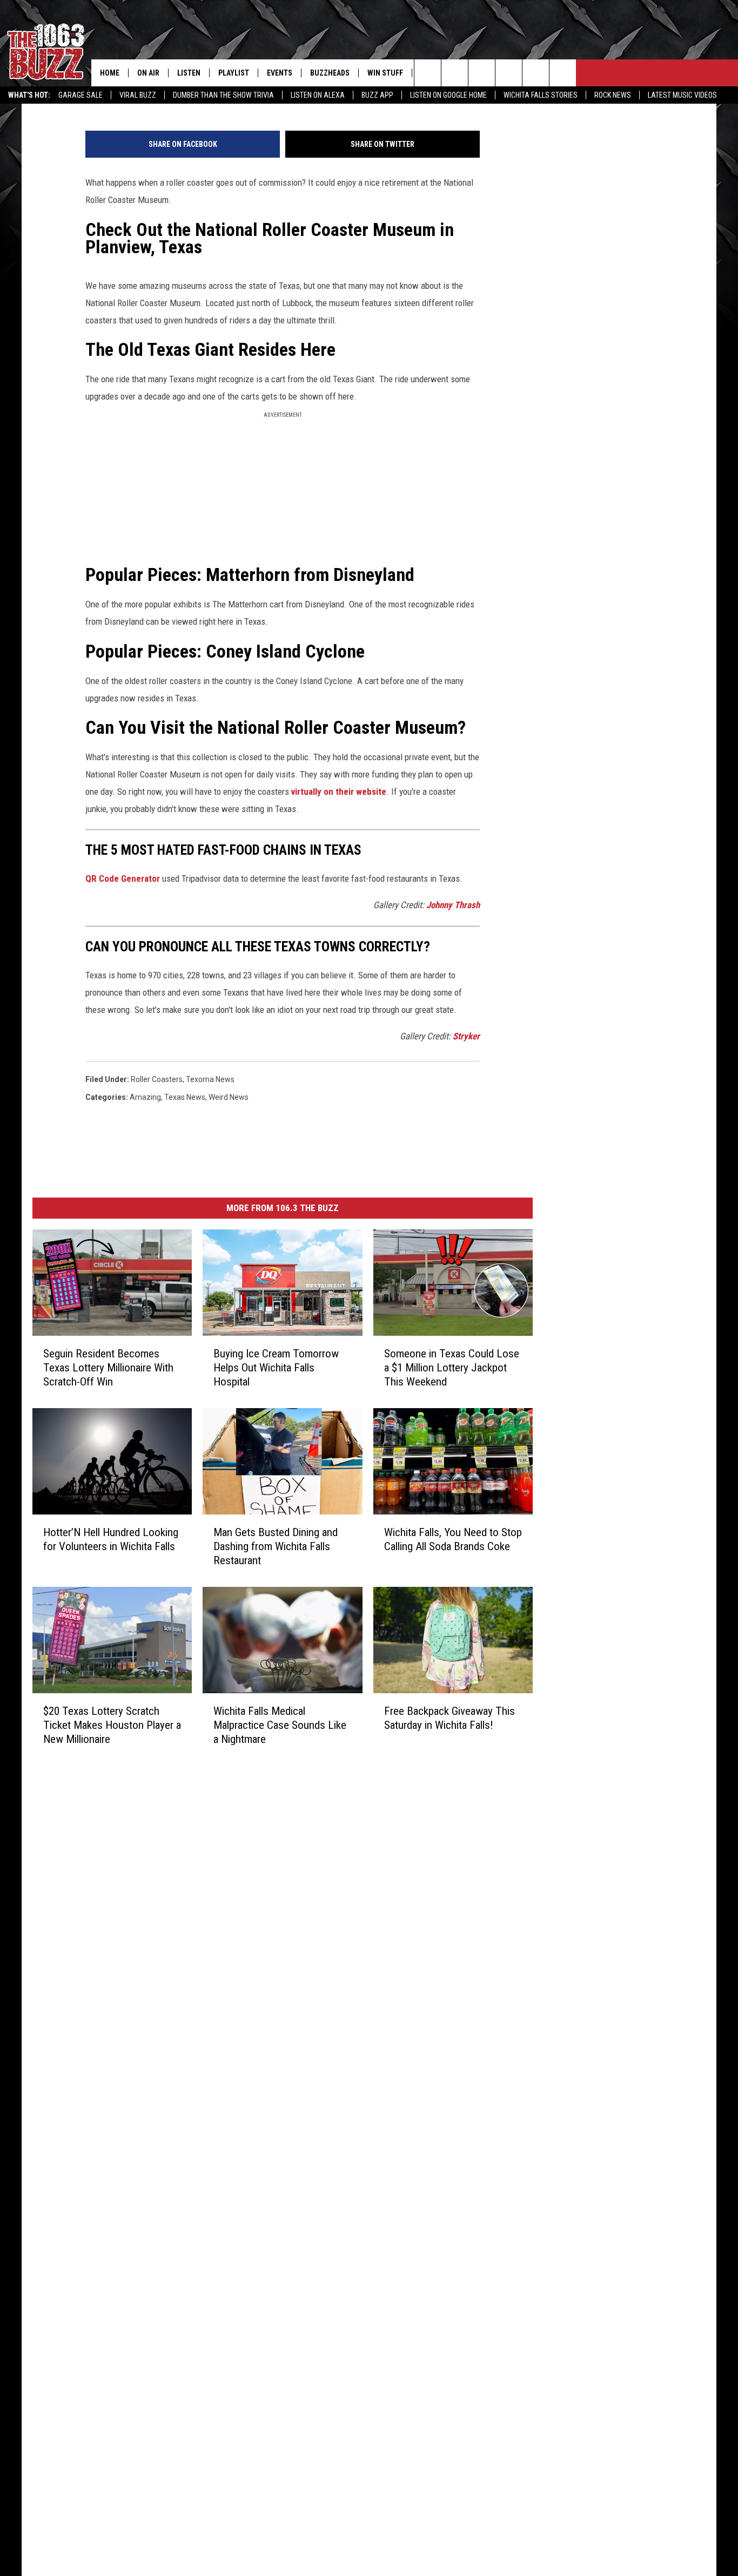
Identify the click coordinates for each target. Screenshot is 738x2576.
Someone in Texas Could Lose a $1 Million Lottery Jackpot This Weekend (452, 1368)
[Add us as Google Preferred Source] (455, 73)
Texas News (185, 1097)
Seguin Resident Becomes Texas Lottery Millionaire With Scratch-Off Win (108, 1368)
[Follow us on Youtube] (536, 73)
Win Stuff (385, 73)
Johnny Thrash (453, 905)
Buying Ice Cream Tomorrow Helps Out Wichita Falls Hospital (276, 1368)
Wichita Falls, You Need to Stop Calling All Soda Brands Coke (453, 1539)
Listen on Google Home (448, 95)
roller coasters (157, 1079)
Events (280, 73)
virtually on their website (339, 792)
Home (110, 73)
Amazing (145, 1097)
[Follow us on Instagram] (509, 73)
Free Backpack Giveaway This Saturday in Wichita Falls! (449, 1718)
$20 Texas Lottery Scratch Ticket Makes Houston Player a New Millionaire (112, 1725)
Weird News (229, 1097)
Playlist (234, 73)
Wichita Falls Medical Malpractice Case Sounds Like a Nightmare (280, 1725)
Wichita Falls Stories (541, 95)
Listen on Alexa (318, 95)
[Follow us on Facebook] (482, 73)
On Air (148, 73)
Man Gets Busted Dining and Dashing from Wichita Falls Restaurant (276, 1546)
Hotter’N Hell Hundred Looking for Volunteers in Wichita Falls (111, 1539)
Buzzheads (330, 73)
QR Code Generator (123, 878)
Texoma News (210, 1079)
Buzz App (377, 95)
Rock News (613, 95)
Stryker (466, 1036)
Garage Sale (80, 95)
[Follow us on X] (563, 73)
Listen (189, 73)
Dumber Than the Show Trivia (223, 95)
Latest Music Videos (682, 95)
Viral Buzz (138, 95)
